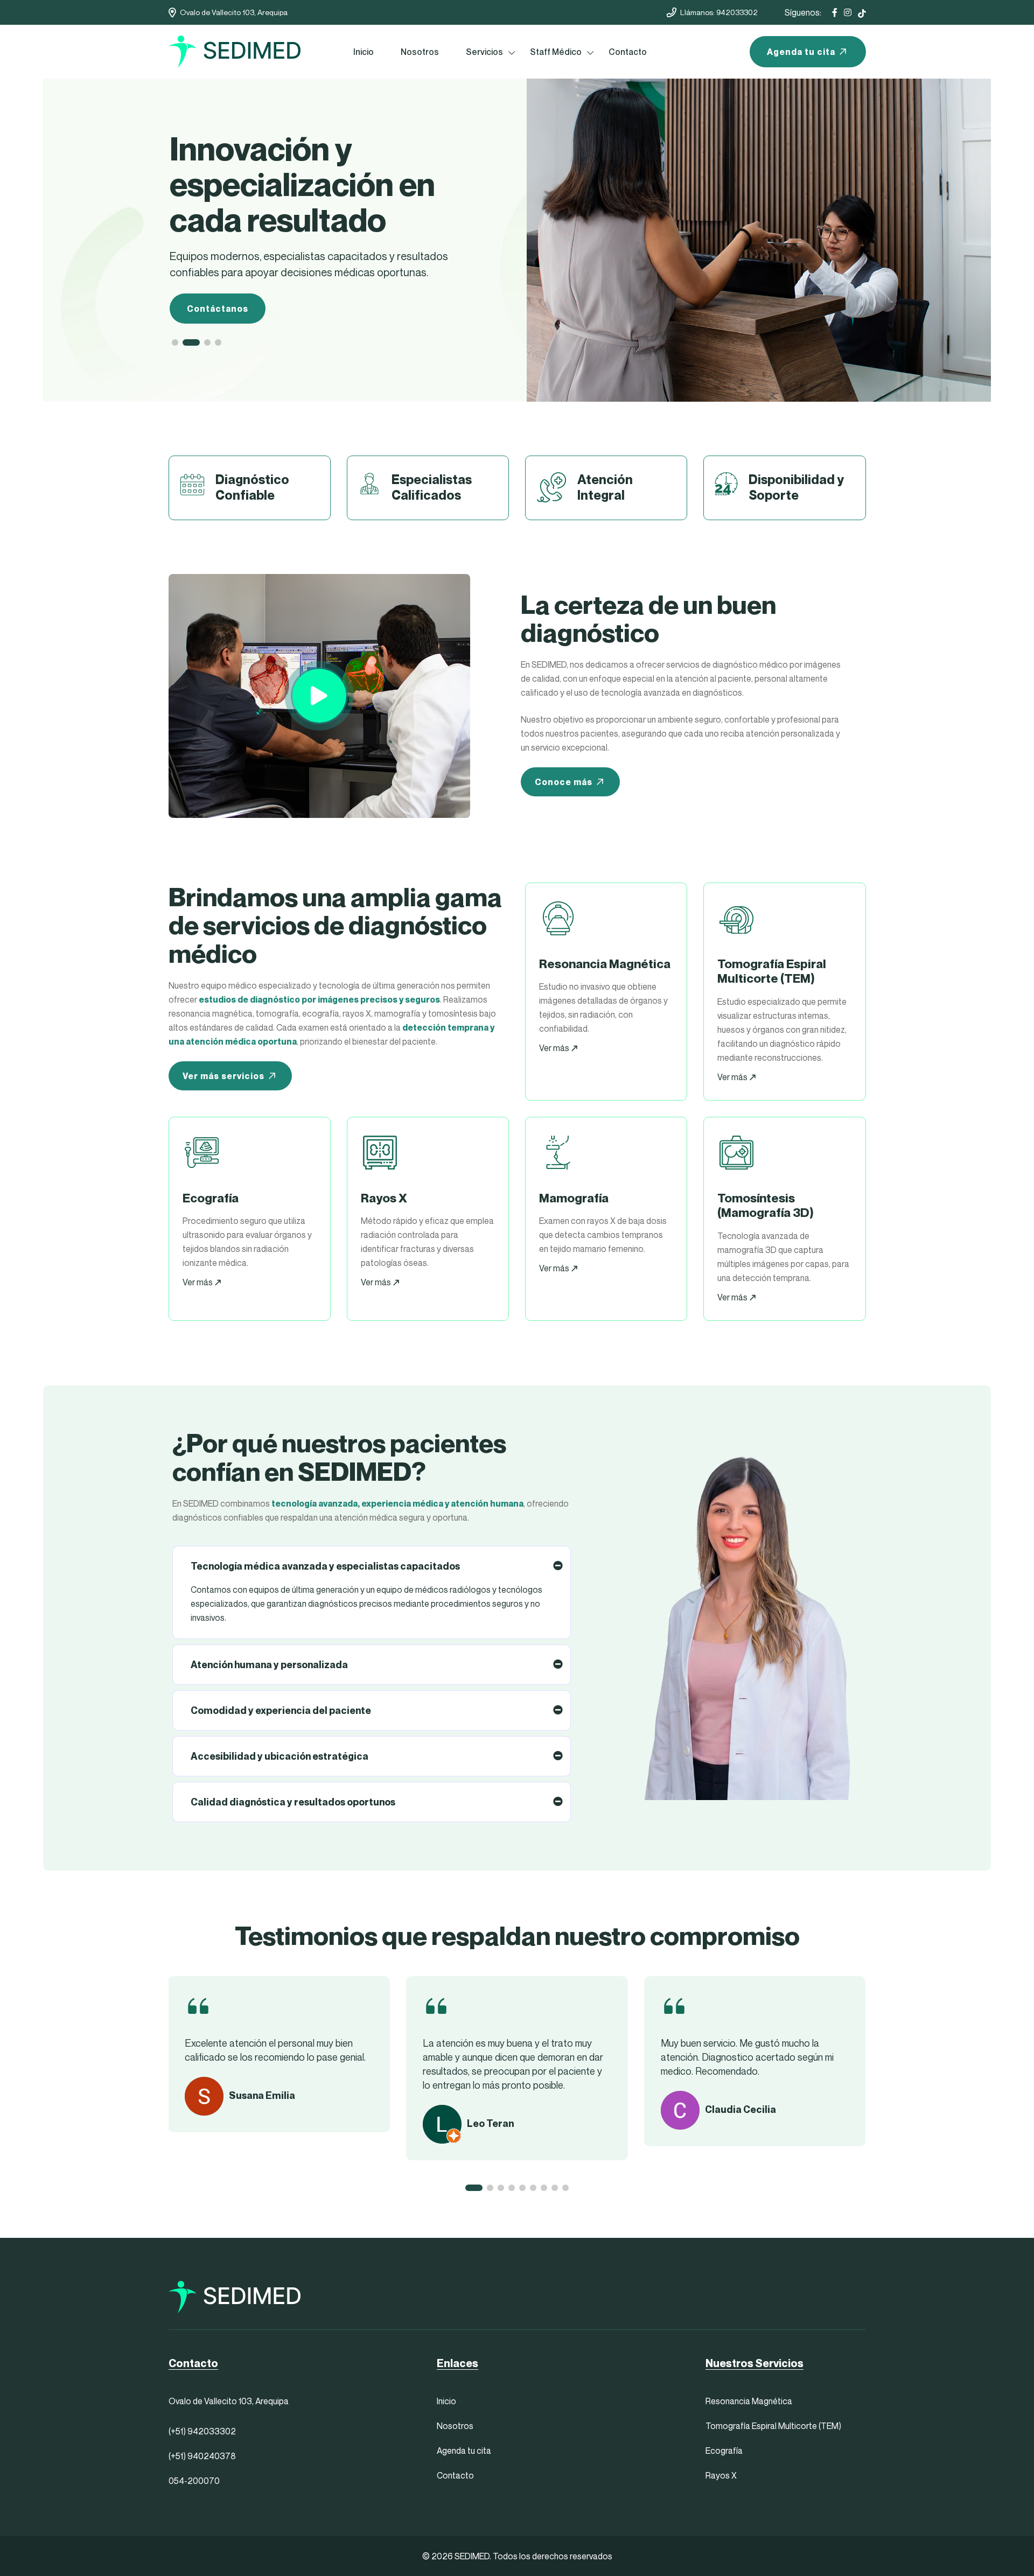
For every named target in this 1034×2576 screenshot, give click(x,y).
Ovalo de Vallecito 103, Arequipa (234, 12)
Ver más (555, 1048)
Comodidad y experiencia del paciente (281, 1710)
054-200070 (194, 2481)
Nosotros (420, 52)
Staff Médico (556, 52)
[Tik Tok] (862, 12)
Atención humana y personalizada (269, 1665)
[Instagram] (848, 12)
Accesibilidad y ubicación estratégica (280, 1756)
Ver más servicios (223, 1076)
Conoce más (564, 782)
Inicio (364, 52)
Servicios (484, 52)
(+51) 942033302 (202, 2431)
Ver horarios (216, 273)
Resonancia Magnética (749, 2401)
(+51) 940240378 (202, 2456)
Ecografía (724, 2451)
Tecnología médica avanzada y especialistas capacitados (325, 1566)
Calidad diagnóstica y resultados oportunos (293, 1802)
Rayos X (721, 2475)
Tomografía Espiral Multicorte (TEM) (773, 2426)
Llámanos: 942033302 (719, 12)
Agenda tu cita (801, 52)
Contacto (628, 52)
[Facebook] (835, 12)
